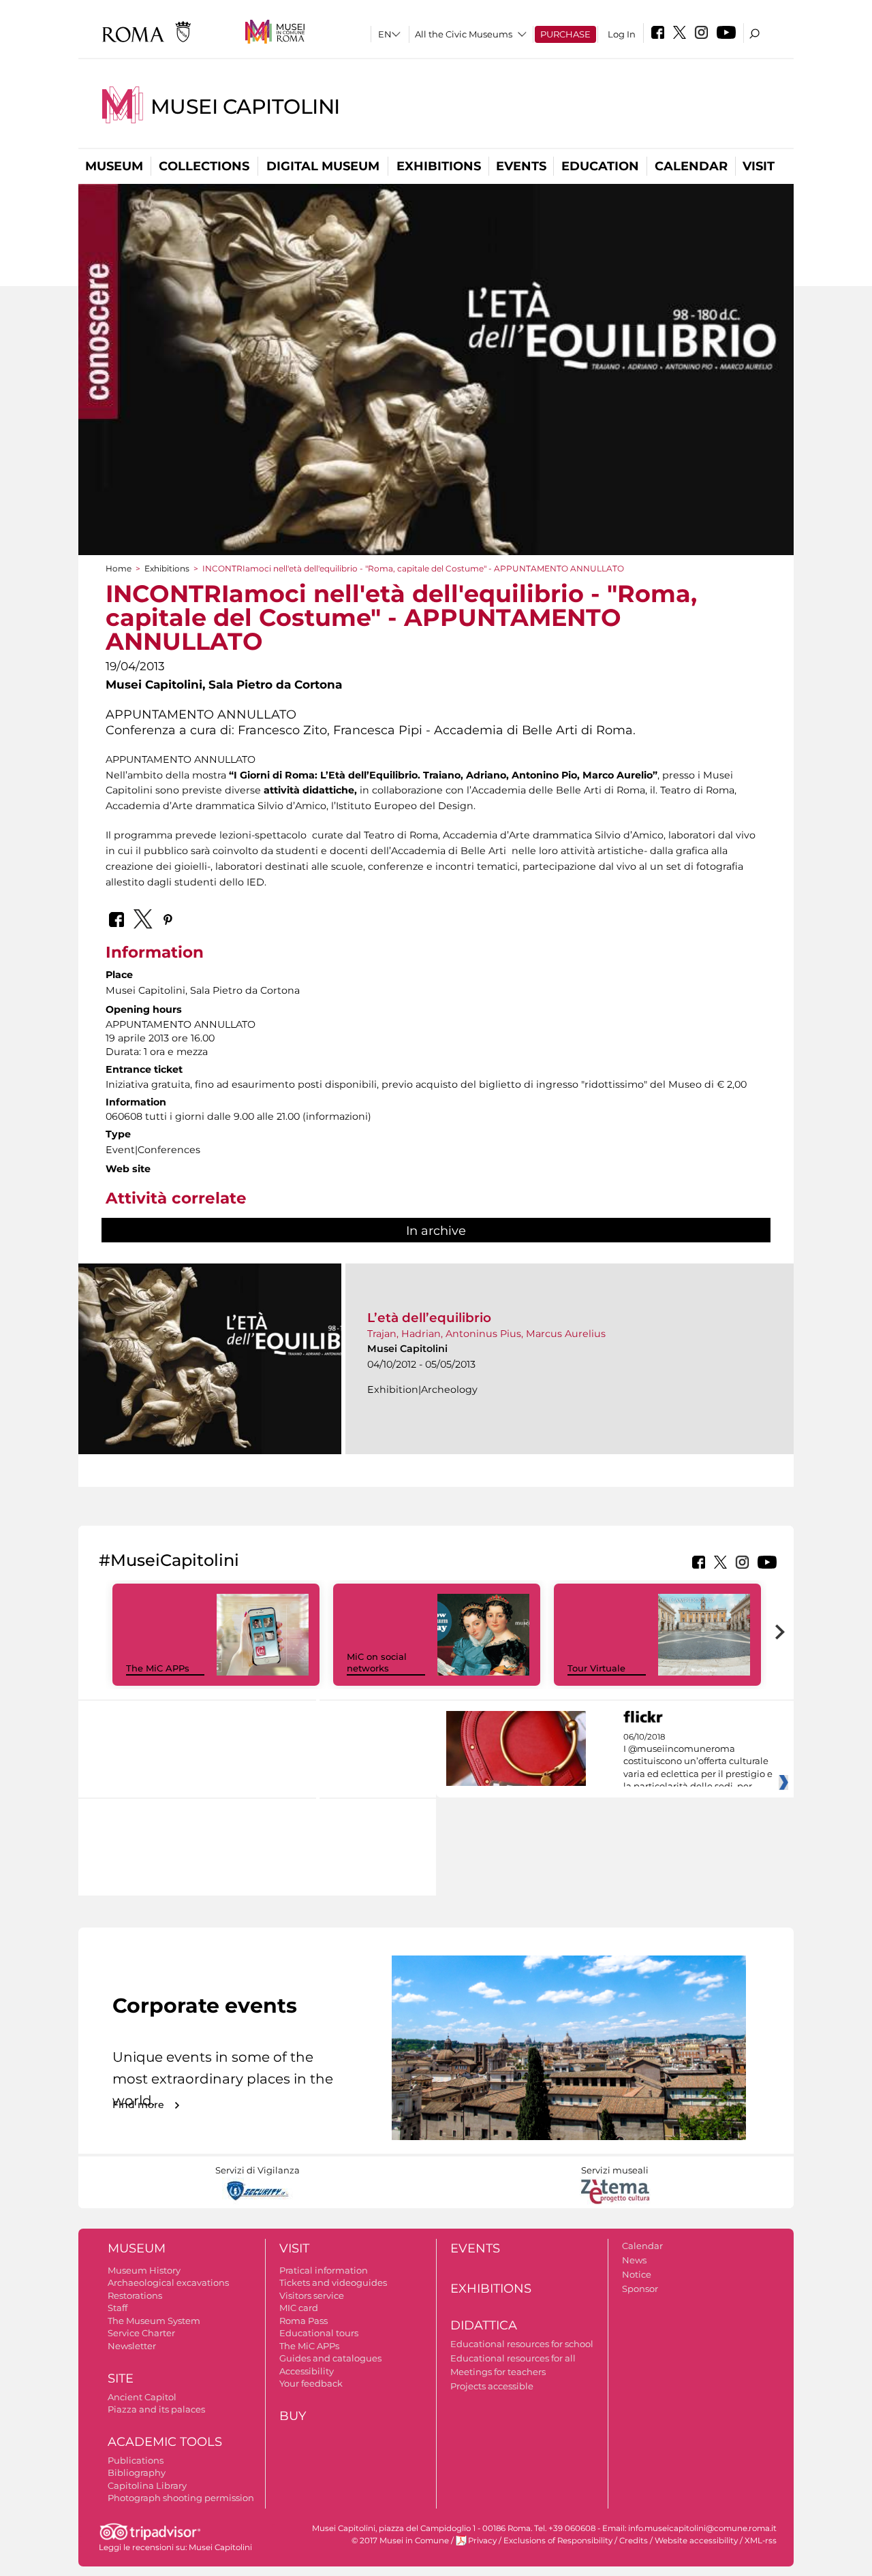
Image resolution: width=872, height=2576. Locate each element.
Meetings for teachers (498, 2372)
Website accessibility (696, 2541)
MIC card (299, 2308)
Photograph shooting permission (181, 2498)
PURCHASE (565, 34)
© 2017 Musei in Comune (400, 2541)
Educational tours (319, 2333)
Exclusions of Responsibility (558, 2541)
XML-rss (761, 2541)
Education (600, 166)
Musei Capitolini (245, 107)
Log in (622, 34)
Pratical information (324, 2270)
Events (521, 166)
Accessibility (307, 2371)
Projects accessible (492, 2386)
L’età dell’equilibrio (429, 1318)
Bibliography (137, 2472)
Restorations (135, 2295)
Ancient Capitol (142, 2397)
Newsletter (132, 2346)
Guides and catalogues (330, 2358)
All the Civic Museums (464, 34)
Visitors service (312, 2295)
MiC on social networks (377, 1662)
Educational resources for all (513, 2358)
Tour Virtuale (596, 1668)
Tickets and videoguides (333, 2282)
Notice (637, 2274)
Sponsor (640, 2289)
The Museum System (154, 2321)
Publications (136, 2460)
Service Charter (141, 2333)
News (634, 2260)
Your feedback (311, 2383)
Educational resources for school (522, 2344)
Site (121, 2378)
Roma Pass (303, 2321)
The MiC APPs (158, 1668)
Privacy (482, 2541)
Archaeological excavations (168, 2282)
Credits (634, 2541)
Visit (759, 166)
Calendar (691, 166)
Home (119, 568)
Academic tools (165, 2442)
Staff (118, 2308)
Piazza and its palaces (156, 2409)
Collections (204, 166)
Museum (114, 166)
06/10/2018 (698, 1762)
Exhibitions (439, 166)
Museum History (144, 2270)
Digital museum (323, 166)
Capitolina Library (147, 2485)
